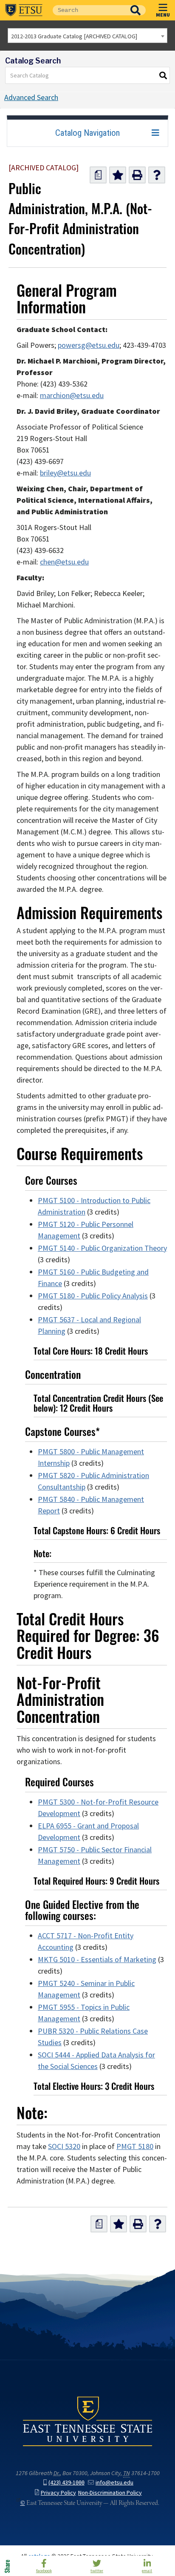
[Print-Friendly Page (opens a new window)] (137, 175)
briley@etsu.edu (65, 473)
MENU (163, 14)
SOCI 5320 (64, 2146)
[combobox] (87, 36)
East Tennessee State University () (24, 10)
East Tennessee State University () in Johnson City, (87, 2421)
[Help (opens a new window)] (157, 175)
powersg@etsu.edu (89, 345)
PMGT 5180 (135, 2146)
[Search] (164, 75)
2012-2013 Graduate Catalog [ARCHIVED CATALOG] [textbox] (74, 36)
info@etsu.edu (114, 2483)
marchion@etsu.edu (72, 395)
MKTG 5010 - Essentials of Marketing (97, 1960)
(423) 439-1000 (66, 2483)
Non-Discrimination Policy (110, 2493)
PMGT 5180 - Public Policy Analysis (93, 1296)
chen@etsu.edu (64, 562)
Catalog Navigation (87, 133)
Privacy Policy (58, 2493)
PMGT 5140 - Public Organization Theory (102, 1248)
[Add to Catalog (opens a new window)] (118, 175)
